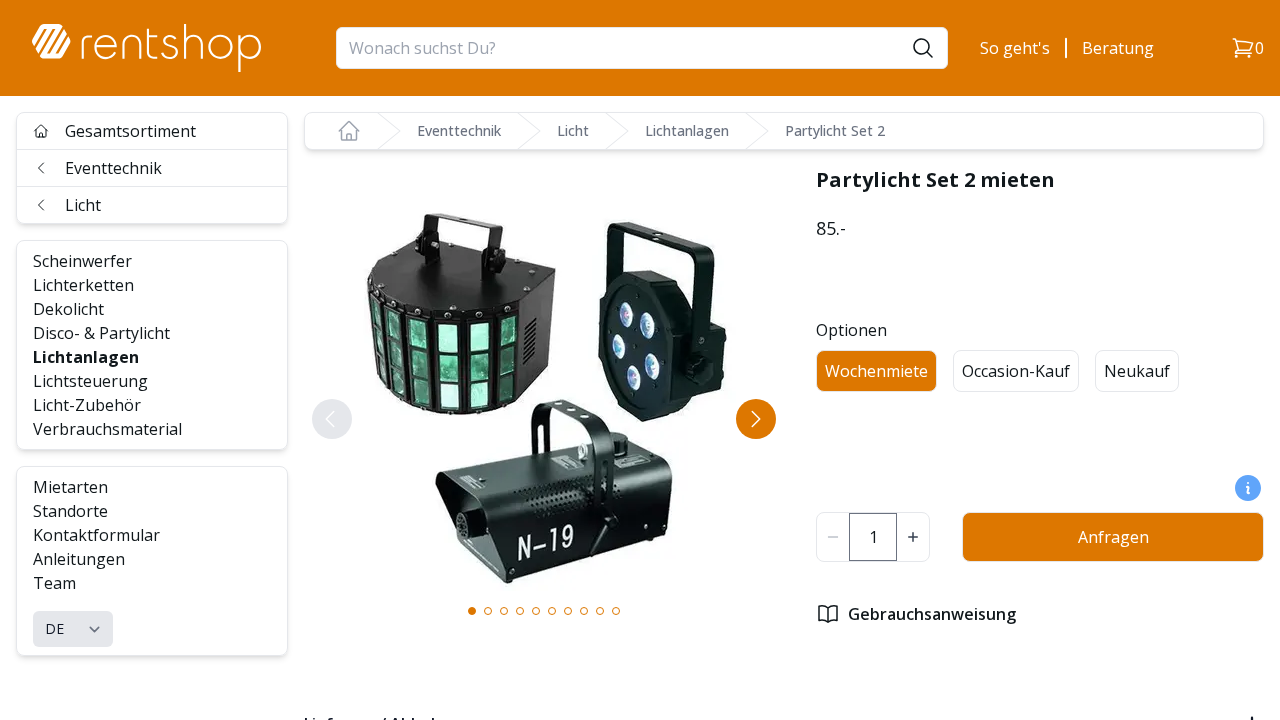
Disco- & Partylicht (101, 333)
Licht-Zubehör (87, 405)
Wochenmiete (876, 371)
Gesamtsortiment (130, 131)
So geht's (1015, 48)
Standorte (70, 511)
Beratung (1118, 48)
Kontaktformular (96, 535)
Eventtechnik (113, 168)
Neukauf (1137, 371)
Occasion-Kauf (1016, 371)
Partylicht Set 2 (835, 130)
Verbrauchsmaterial (107, 429)
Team (54, 583)
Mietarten (70, 487)
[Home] (349, 131)
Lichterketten (83, 285)
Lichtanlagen (86, 357)
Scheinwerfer (82, 261)
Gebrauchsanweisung (932, 614)
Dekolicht (68, 309)
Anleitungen (79, 559)
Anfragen (1113, 537)
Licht (83, 205)
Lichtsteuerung (90, 381)
